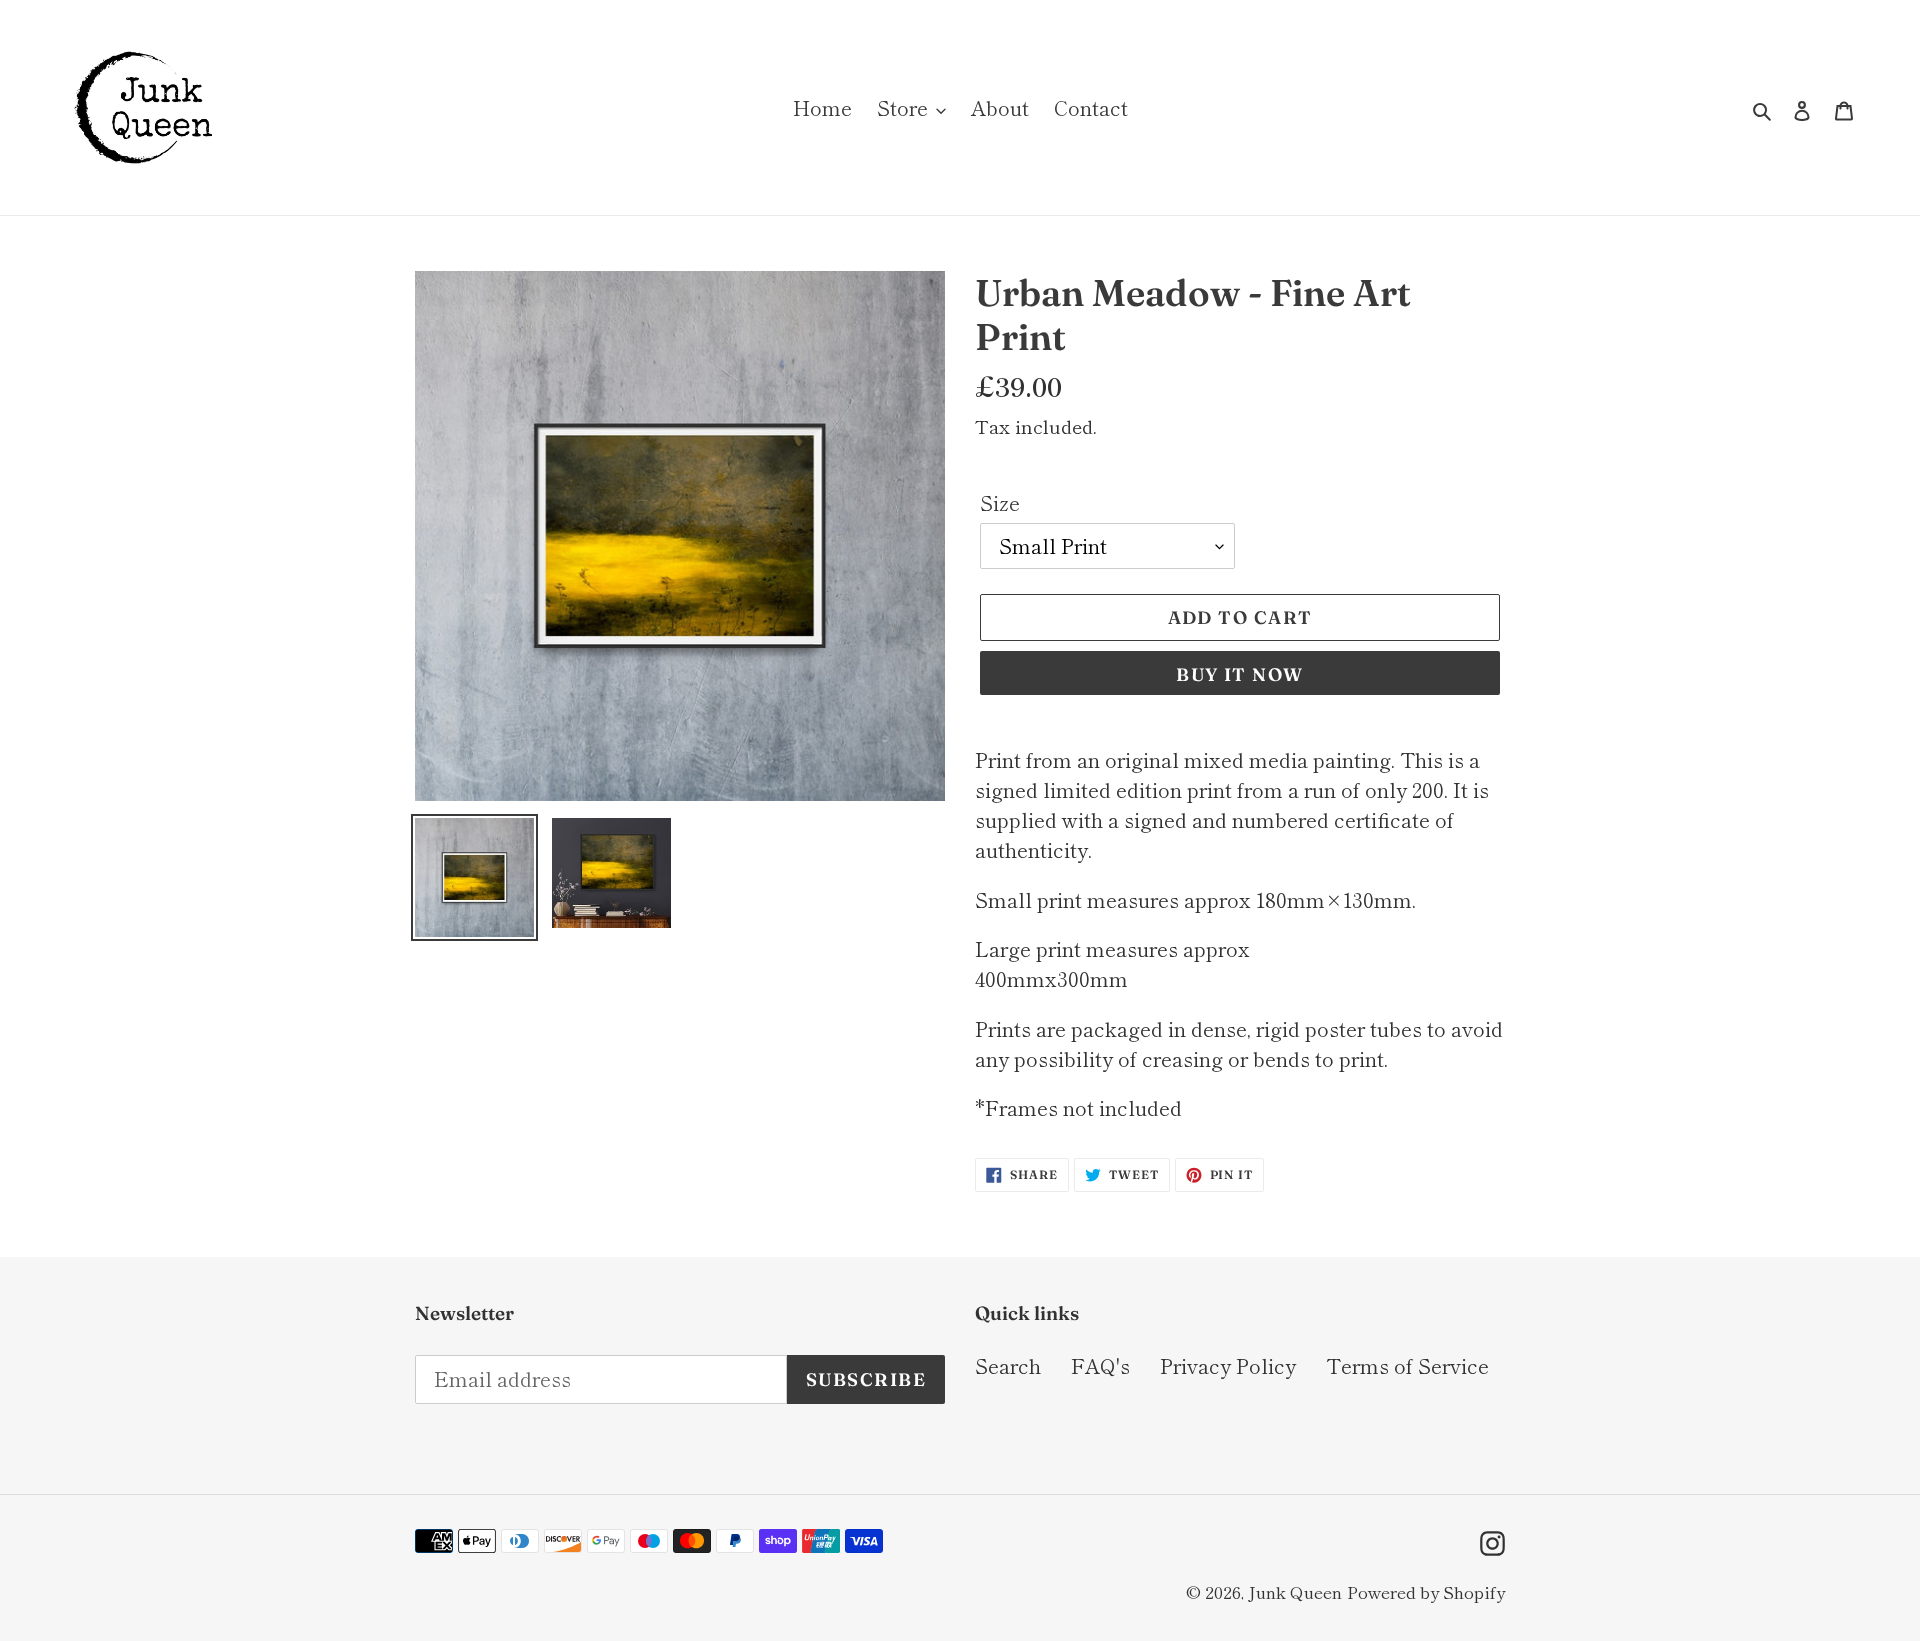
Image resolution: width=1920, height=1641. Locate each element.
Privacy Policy (1228, 1365)
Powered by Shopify (1426, 1591)
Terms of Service (1407, 1365)
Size (1000, 502)
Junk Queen (1295, 1591)
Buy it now (1239, 674)
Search (1008, 1365)
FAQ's (1100, 1365)
